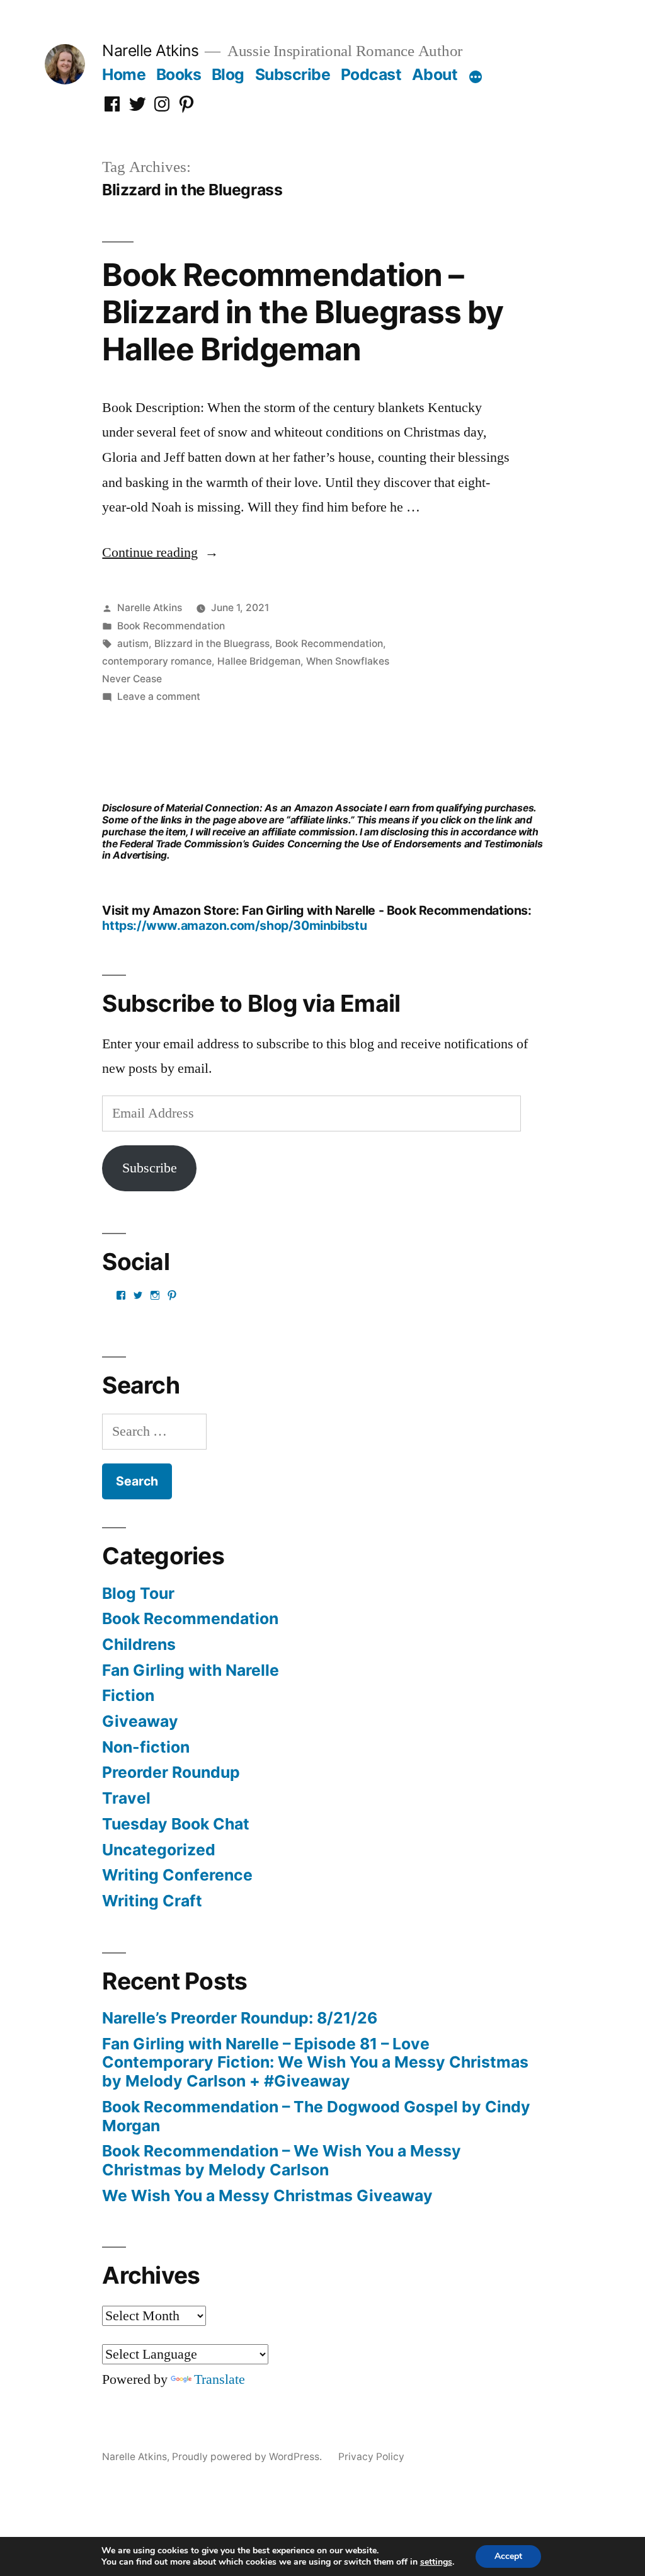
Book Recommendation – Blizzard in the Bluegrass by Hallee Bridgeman (302, 312)
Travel (126, 1798)
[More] (476, 77)
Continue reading (160, 552)
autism (133, 644)
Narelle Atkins (150, 50)
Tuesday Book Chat (176, 1824)
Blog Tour (138, 1593)
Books (179, 74)
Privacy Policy (371, 2457)
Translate (220, 2379)
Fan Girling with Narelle (191, 1670)
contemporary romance (157, 661)
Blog (228, 74)
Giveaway (140, 1721)
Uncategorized (159, 1850)
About (435, 74)
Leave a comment (159, 696)
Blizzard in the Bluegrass (212, 644)
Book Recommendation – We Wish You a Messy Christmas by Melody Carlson (282, 2160)
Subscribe (293, 74)
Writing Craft (152, 1901)
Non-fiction (146, 1747)
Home (124, 74)
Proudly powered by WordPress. (248, 2457)
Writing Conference (177, 1875)
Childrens (139, 1644)
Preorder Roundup (171, 1772)
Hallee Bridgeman (259, 661)
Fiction (128, 1695)
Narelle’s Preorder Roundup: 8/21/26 (240, 2018)
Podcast (371, 74)
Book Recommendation (171, 626)
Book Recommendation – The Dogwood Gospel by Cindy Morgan (316, 2116)
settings (436, 2562)
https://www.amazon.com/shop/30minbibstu (234, 925)
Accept (508, 2556)
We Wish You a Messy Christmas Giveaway (267, 2195)
